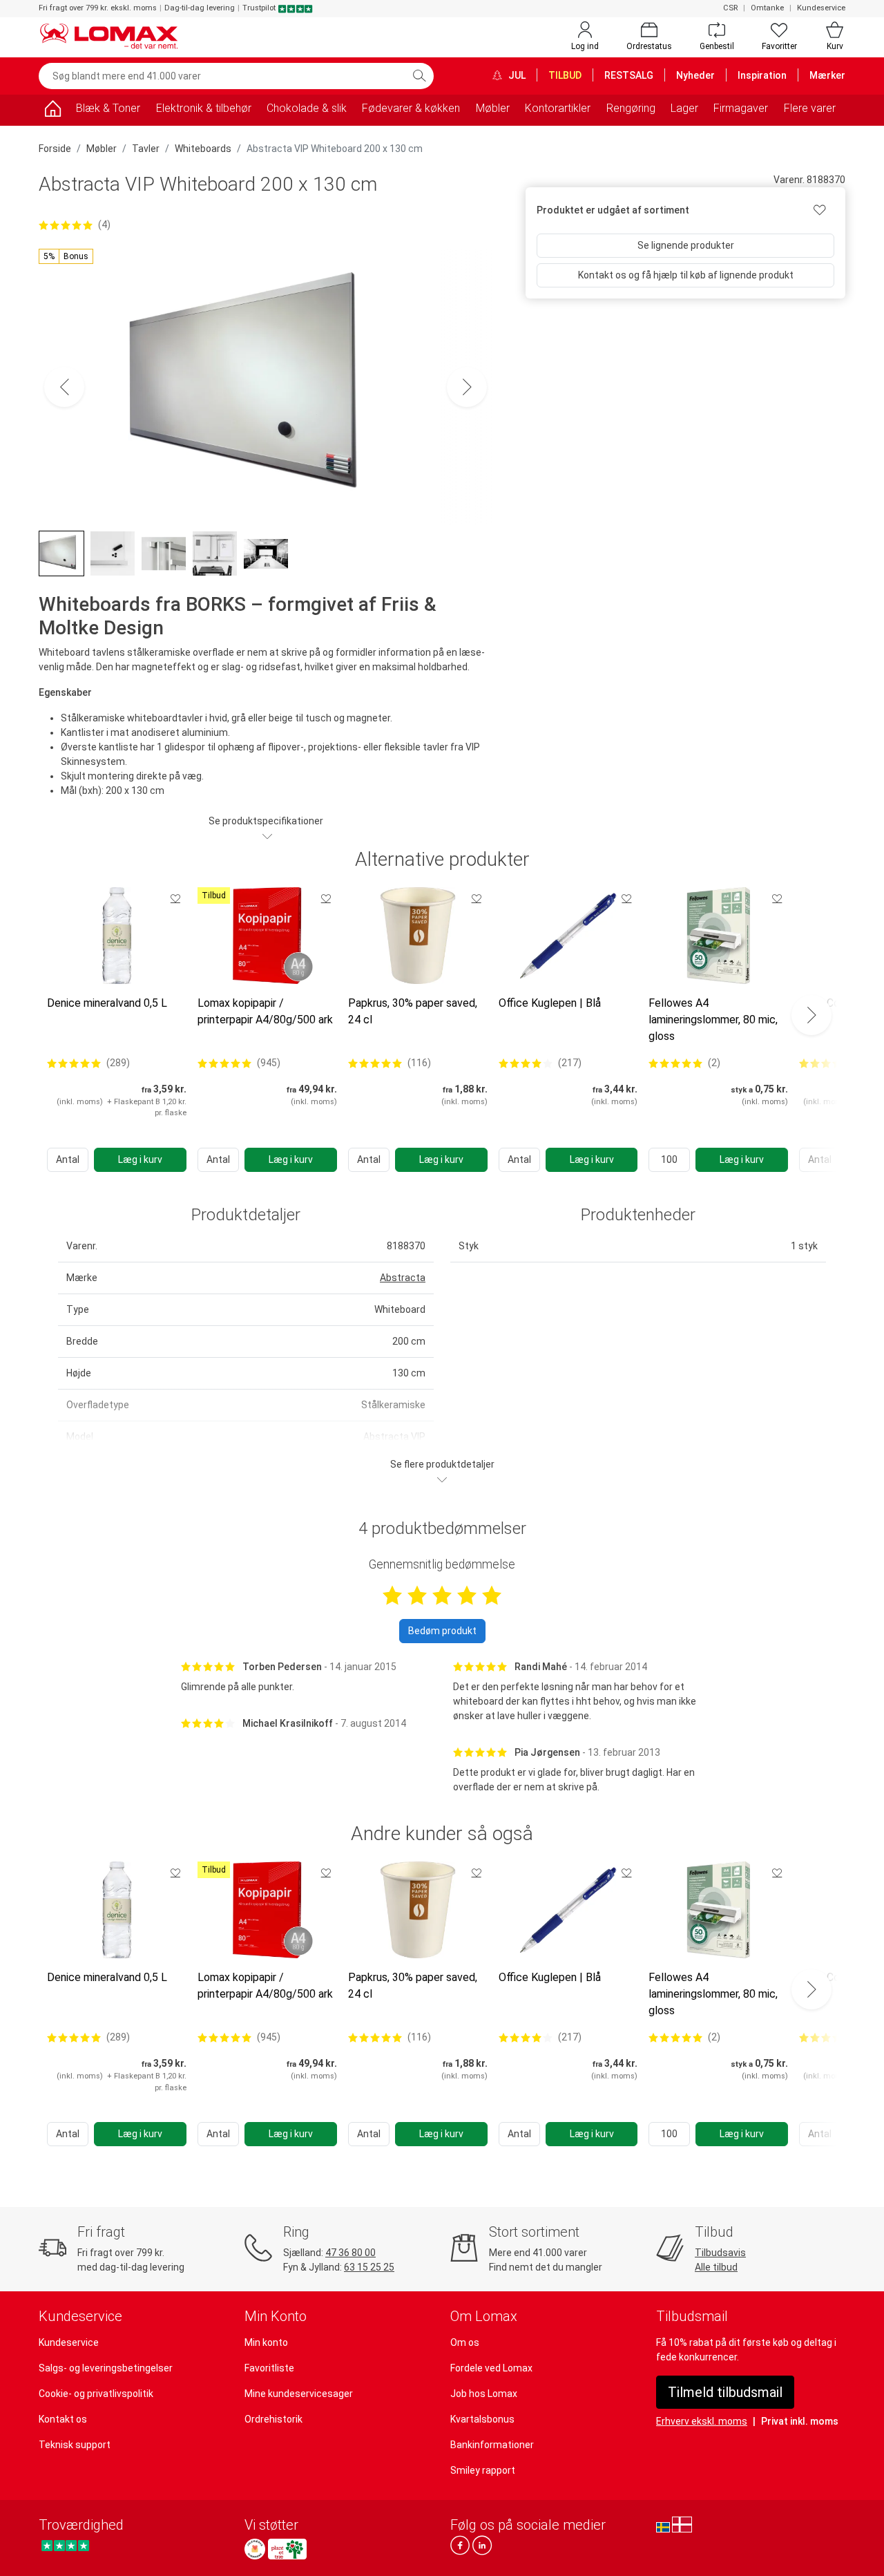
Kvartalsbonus (482, 2419)
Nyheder (695, 75)
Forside (55, 149)
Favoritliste (269, 2368)
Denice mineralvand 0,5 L (107, 1003)
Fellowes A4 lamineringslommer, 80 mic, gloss (713, 1020)
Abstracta (403, 1278)
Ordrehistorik (273, 2419)
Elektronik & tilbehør (204, 108)
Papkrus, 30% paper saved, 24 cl (413, 1011)
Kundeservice (821, 8)
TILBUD (565, 75)
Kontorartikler (558, 108)
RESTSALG (629, 75)
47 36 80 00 (350, 2253)
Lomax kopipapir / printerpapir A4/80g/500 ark (265, 1011)
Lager (684, 108)
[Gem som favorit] (175, 898)
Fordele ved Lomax (491, 2368)
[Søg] (419, 76)
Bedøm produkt (442, 1631)
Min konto (266, 2342)
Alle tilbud (716, 2267)
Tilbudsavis (720, 2253)
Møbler (493, 108)
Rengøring (631, 108)
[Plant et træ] (287, 2549)
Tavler (146, 149)
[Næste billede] (467, 387)
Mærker (827, 75)
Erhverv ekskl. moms (702, 2421)
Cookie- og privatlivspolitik (96, 2394)
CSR (730, 8)
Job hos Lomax (484, 2394)
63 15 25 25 (369, 2267)
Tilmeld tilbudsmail (725, 2392)
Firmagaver (741, 108)
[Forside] (52, 111)
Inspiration (762, 75)
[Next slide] (811, 1015)
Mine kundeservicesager (299, 2394)
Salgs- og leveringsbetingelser (106, 2368)
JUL (516, 75)
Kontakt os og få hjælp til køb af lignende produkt (686, 275)
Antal (68, 1159)
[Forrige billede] (64, 387)
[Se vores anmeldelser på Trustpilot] (65, 2545)
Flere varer (810, 108)
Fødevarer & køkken (411, 108)
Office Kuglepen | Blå (550, 1003)
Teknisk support (75, 2445)
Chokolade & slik (307, 108)
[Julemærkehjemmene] (255, 2549)
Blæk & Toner (108, 108)
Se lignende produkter (686, 245)
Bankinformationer (492, 2445)
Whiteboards (203, 149)
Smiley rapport (483, 2470)
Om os (465, 2342)
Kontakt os (63, 2419)
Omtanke (767, 8)
